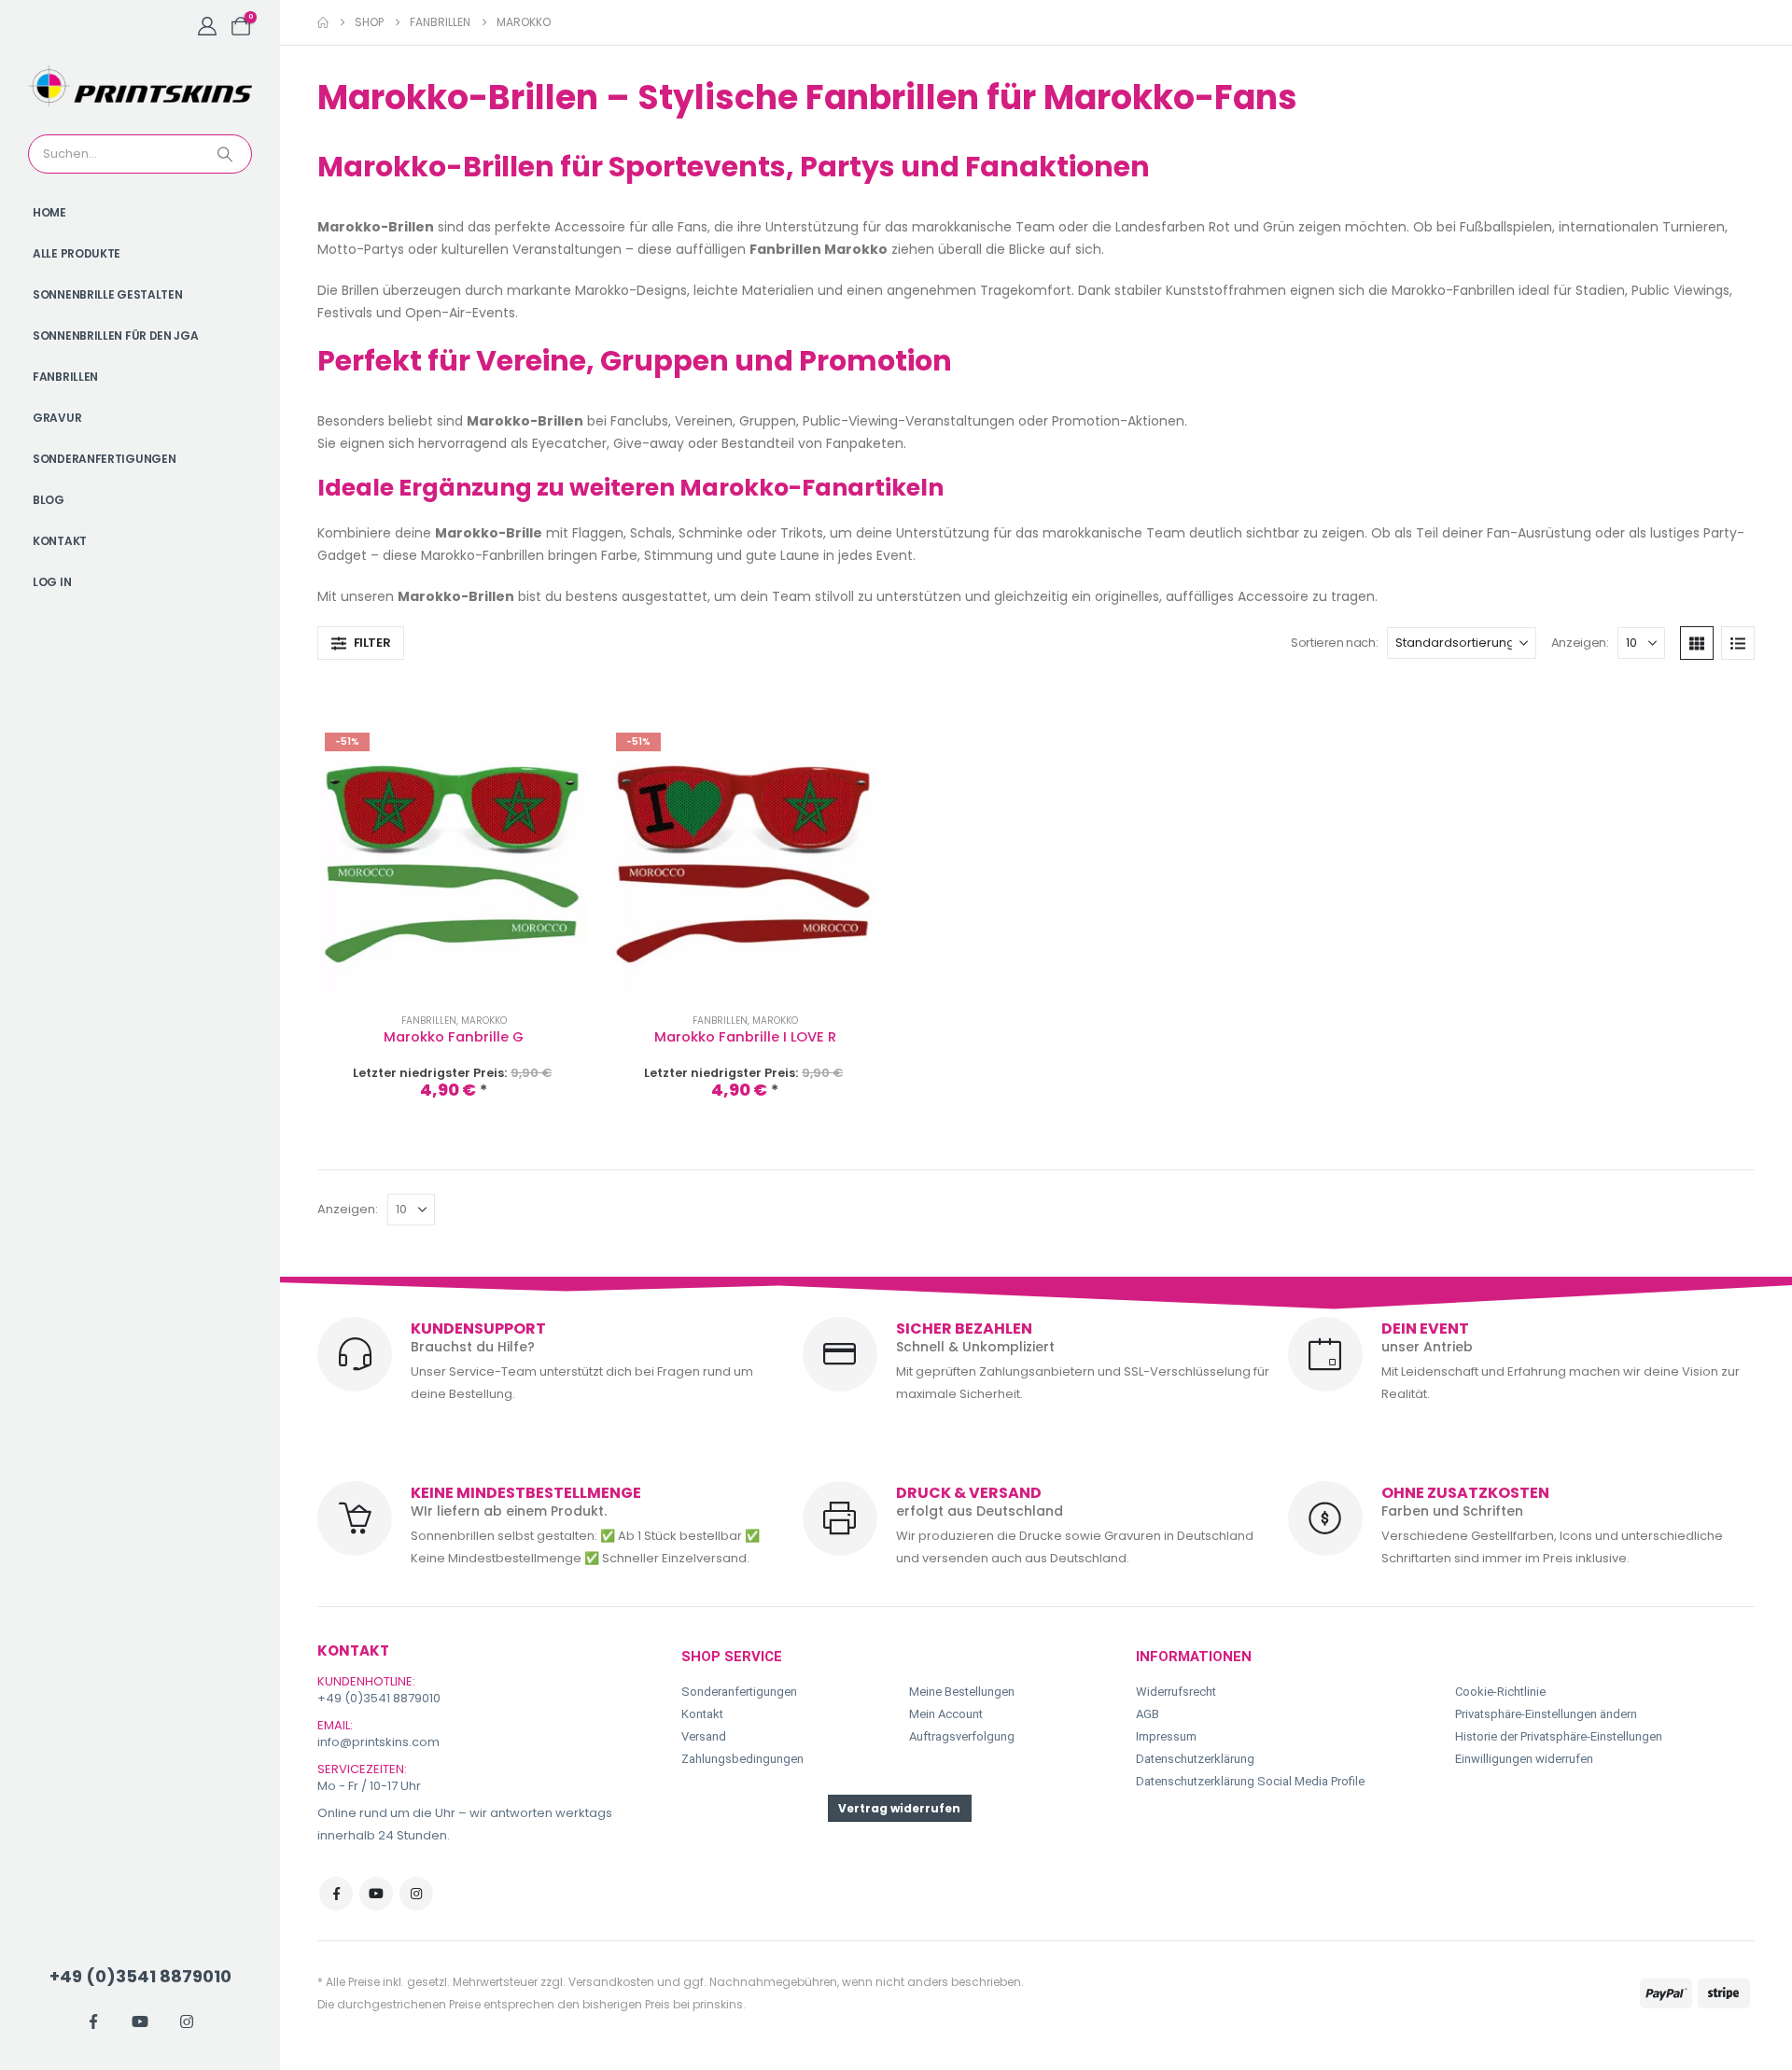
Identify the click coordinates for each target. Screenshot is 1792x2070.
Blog (49, 500)
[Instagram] (187, 2021)
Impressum (1166, 1736)
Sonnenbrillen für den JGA (116, 336)
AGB (1148, 1714)
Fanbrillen (65, 377)
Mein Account (946, 1714)
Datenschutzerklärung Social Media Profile (1250, 1781)
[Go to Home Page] (323, 22)
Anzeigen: (1580, 643)
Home (49, 212)
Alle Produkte (77, 253)
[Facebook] (93, 2021)
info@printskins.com (378, 1742)
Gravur (57, 418)
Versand (704, 1736)
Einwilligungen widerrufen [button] (1524, 1759)
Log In (52, 582)
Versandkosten (611, 1982)
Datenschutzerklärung (1195, 1759)
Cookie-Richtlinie (1500, 1692)
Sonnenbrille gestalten (107, 294)
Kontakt (60, 541)
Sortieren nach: (1334, 643)
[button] (361, 643)
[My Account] (207, 26)
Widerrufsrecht (1176, 1692)
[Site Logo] (140, 86)
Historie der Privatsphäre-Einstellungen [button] (1559, 1736)
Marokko (484, 1021)
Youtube (376, 1894)
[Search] (227, 154)
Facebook (336, 1894)
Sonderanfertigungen (104, 459)
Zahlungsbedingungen (742, 1759)
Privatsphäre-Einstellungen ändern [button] (1546, 1714)
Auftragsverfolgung (962, 1736)
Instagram (416, 1894)
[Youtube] (140, 2021)
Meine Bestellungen (962, 1692)
